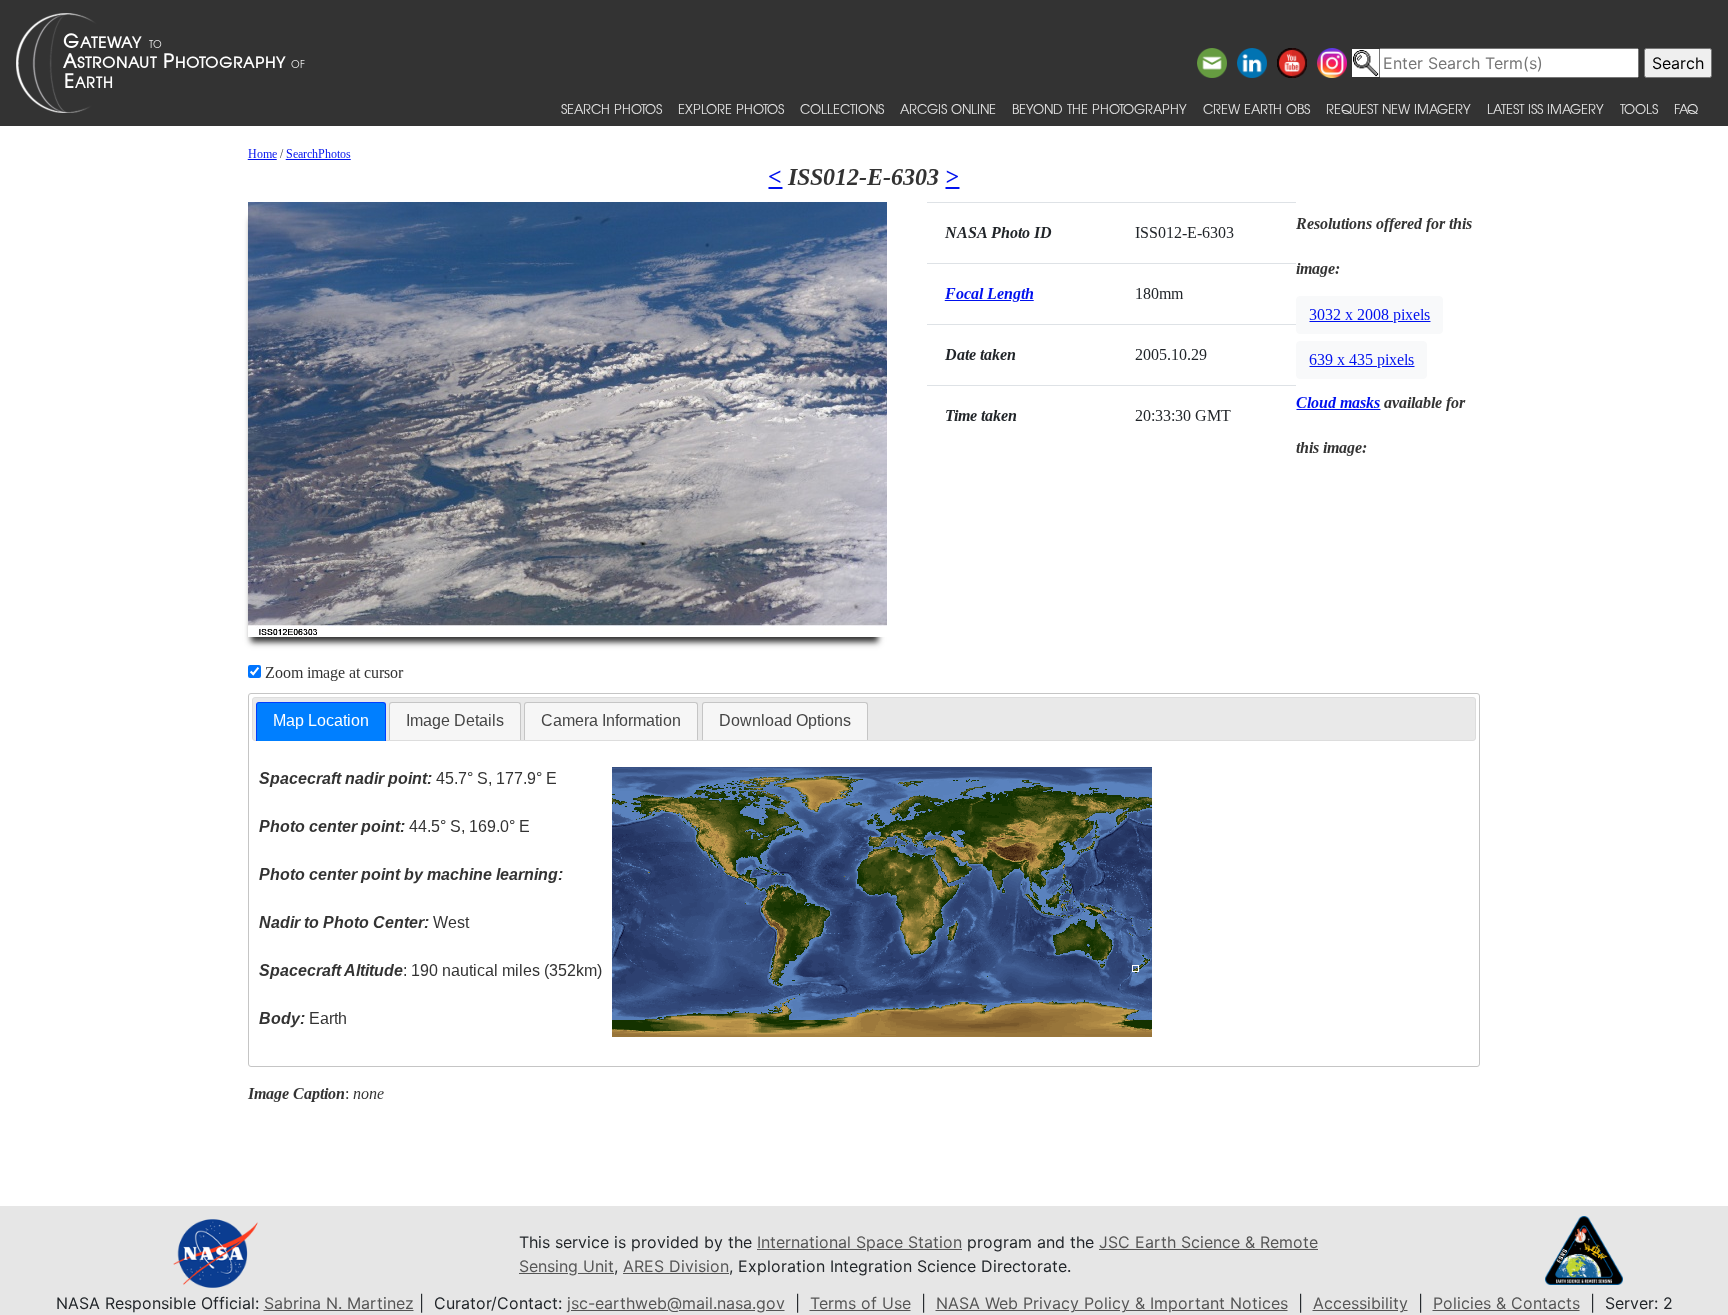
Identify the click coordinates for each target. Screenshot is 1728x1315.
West (364, 922)
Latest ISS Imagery (1545, 108)
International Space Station (859, 1242)
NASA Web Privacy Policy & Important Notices (1112, 1303)
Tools (1639, 108)
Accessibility (1360, 1303)
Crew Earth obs (1256, 108)
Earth (303, 1018)
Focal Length (989, 293)
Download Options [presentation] (785, 720)
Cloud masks (1338, 402)
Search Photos (611, 108)
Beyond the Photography (1099, 108)
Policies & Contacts (1506, 1303)
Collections (842, 108)
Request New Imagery (1398, 108)
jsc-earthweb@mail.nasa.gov (676, 1303)
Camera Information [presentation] (611, 720)
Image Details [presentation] (455, 720)
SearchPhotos (318, 154)
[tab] (321, 721)
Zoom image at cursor (332, 672)
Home (262, 154)
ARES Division (676, 1266)
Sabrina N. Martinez (339, 1303)
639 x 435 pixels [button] (1361, 359)
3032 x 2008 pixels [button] (1369, 314)
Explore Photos (731, 108)
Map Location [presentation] (321, 720)
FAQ (1686, 108)
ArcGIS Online (948, 108)
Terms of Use (860, 1303)
